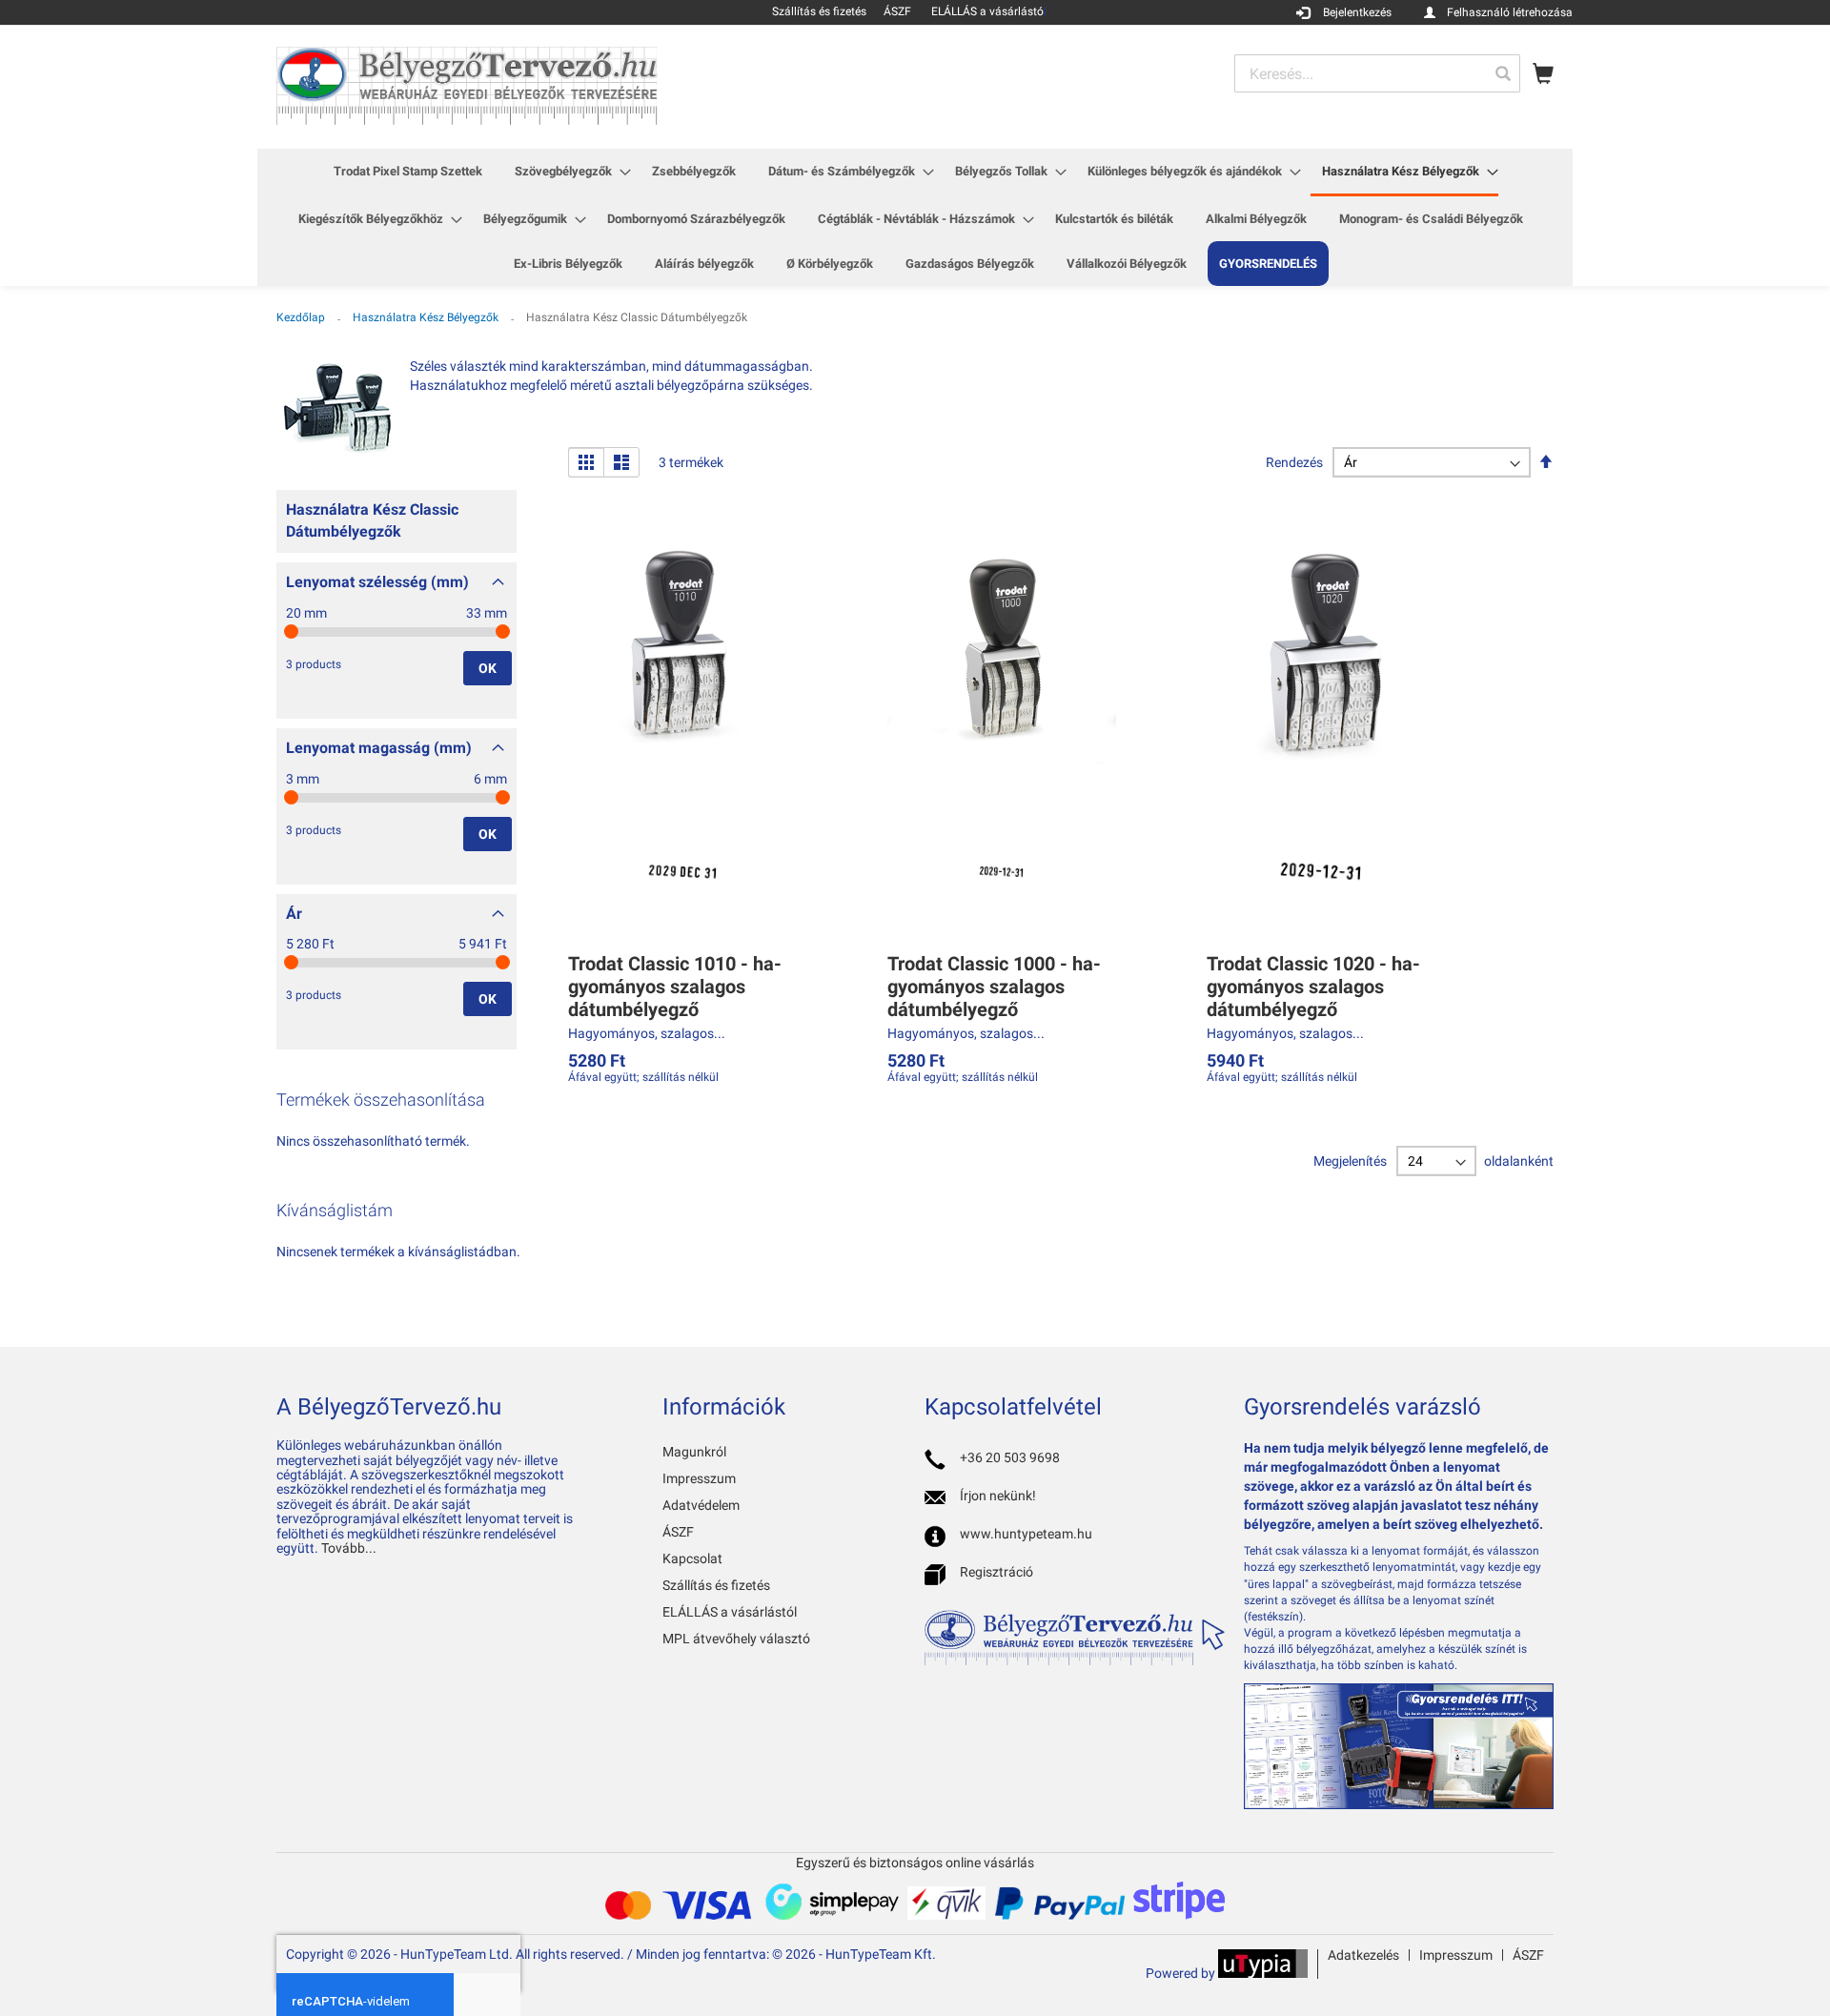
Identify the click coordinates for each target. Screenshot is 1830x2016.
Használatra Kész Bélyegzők (427, 317)
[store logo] (467, 86)
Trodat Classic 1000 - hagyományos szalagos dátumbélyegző (994, 987)
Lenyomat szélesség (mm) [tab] (377, 582)
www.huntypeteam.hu (1026, 1534)
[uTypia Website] (1263, 1973)
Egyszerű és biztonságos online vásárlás (915, 1863)
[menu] (915, 217)
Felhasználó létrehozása (1510, 12)
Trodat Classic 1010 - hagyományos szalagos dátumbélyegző (675, 987)
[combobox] (1377, 73)
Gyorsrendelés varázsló (1362, 1407)
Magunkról (694, 1452)
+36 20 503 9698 (1010, 1457)
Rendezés (1294, 462)
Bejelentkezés (1357, 12)
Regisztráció (996, 1572)
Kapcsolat (692, 1558)
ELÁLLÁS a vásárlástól (730, 1612)
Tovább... (349, 1548)
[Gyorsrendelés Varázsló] (1399, 1804)
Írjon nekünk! (998, 1496)
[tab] (396, 526)
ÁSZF (678, 1532)
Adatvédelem (701, 1505)
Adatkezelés (1363, 1955)
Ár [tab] (294, 914)
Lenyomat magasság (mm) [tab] (379, 748)
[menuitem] (408, 171)
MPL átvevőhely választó (736, 1639)
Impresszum (699, 1478)
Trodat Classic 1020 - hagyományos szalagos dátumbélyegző (1313, 987)
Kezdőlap (302, 317)
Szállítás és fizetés (716, 1585)
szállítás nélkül (681, 1077)
